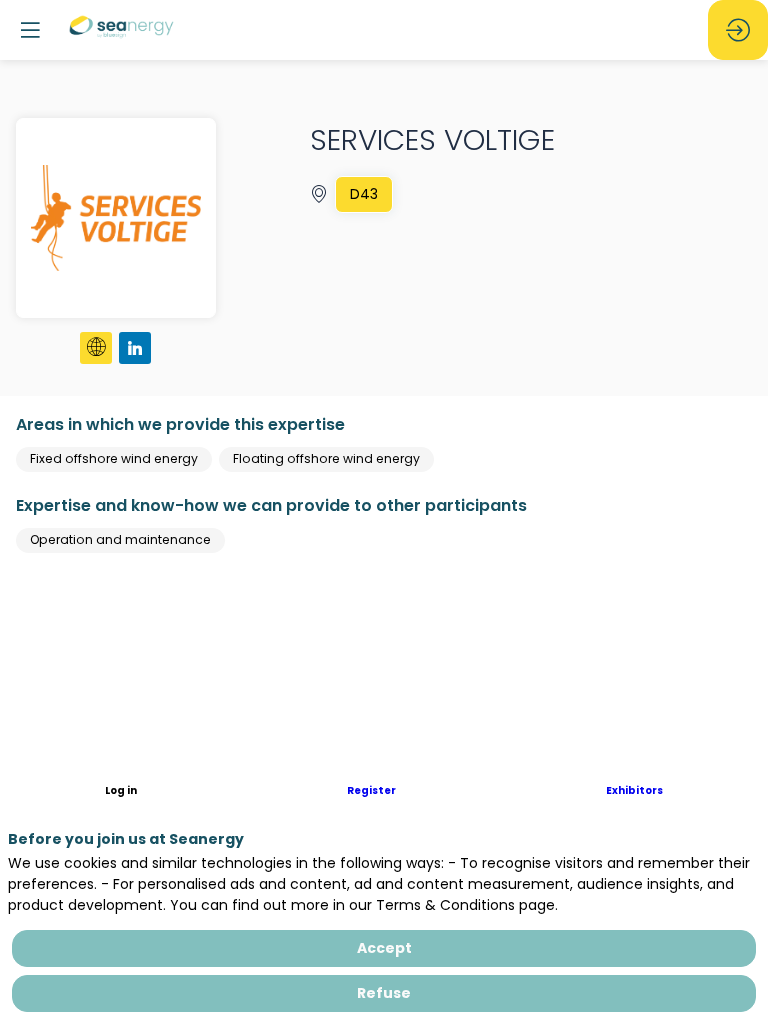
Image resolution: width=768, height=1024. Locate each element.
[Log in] (738, 30)
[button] (121, 791)
